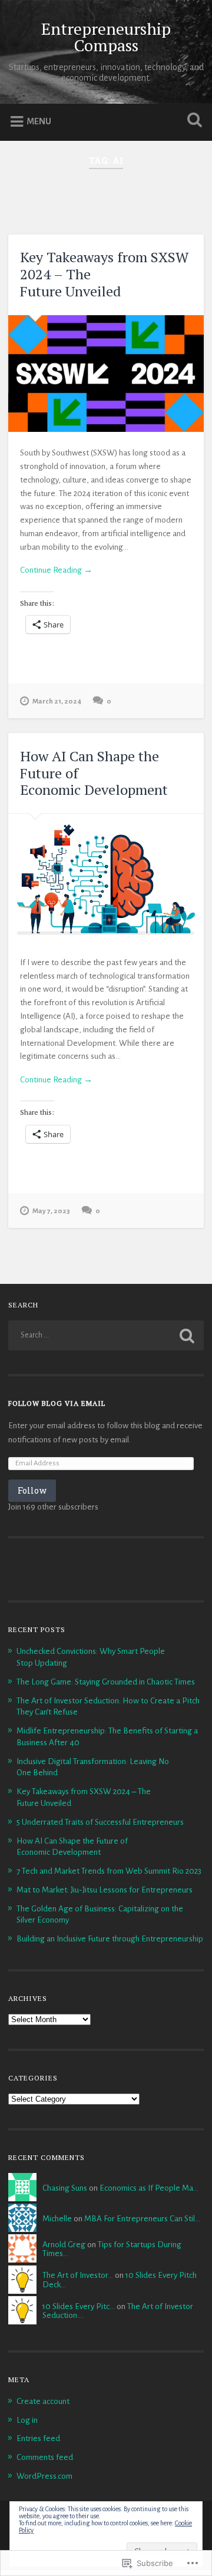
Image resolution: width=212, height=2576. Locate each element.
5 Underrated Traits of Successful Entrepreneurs (100, 1822)
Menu (39, 121)
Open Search (192, 121)
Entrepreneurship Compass (106, 37)
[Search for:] (106, 1335)
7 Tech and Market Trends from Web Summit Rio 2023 (109, 1871)
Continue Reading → (56, 570)
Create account (43, 2401)
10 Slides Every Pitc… (79, 2306)
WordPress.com (44, 2476)
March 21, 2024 (57, 701)
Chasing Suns (65, 2188)
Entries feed (38, 2438)
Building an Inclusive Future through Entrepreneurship (110, 1939)
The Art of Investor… (78, 2275)
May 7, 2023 (51, 1211)
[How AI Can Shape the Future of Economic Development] (106, 878)
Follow (32, 1490)
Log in (27, 2420)
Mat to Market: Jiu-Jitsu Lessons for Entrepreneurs (105, 1890)
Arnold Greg (64, 2245)
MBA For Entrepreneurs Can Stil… (142, 2219)
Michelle (57, 2219)
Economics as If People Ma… (149, 2188)
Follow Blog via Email (57, 1403)
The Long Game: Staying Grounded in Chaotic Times (106, 1682)
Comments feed (45, 2457)
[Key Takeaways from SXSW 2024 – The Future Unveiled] (106, 374)
